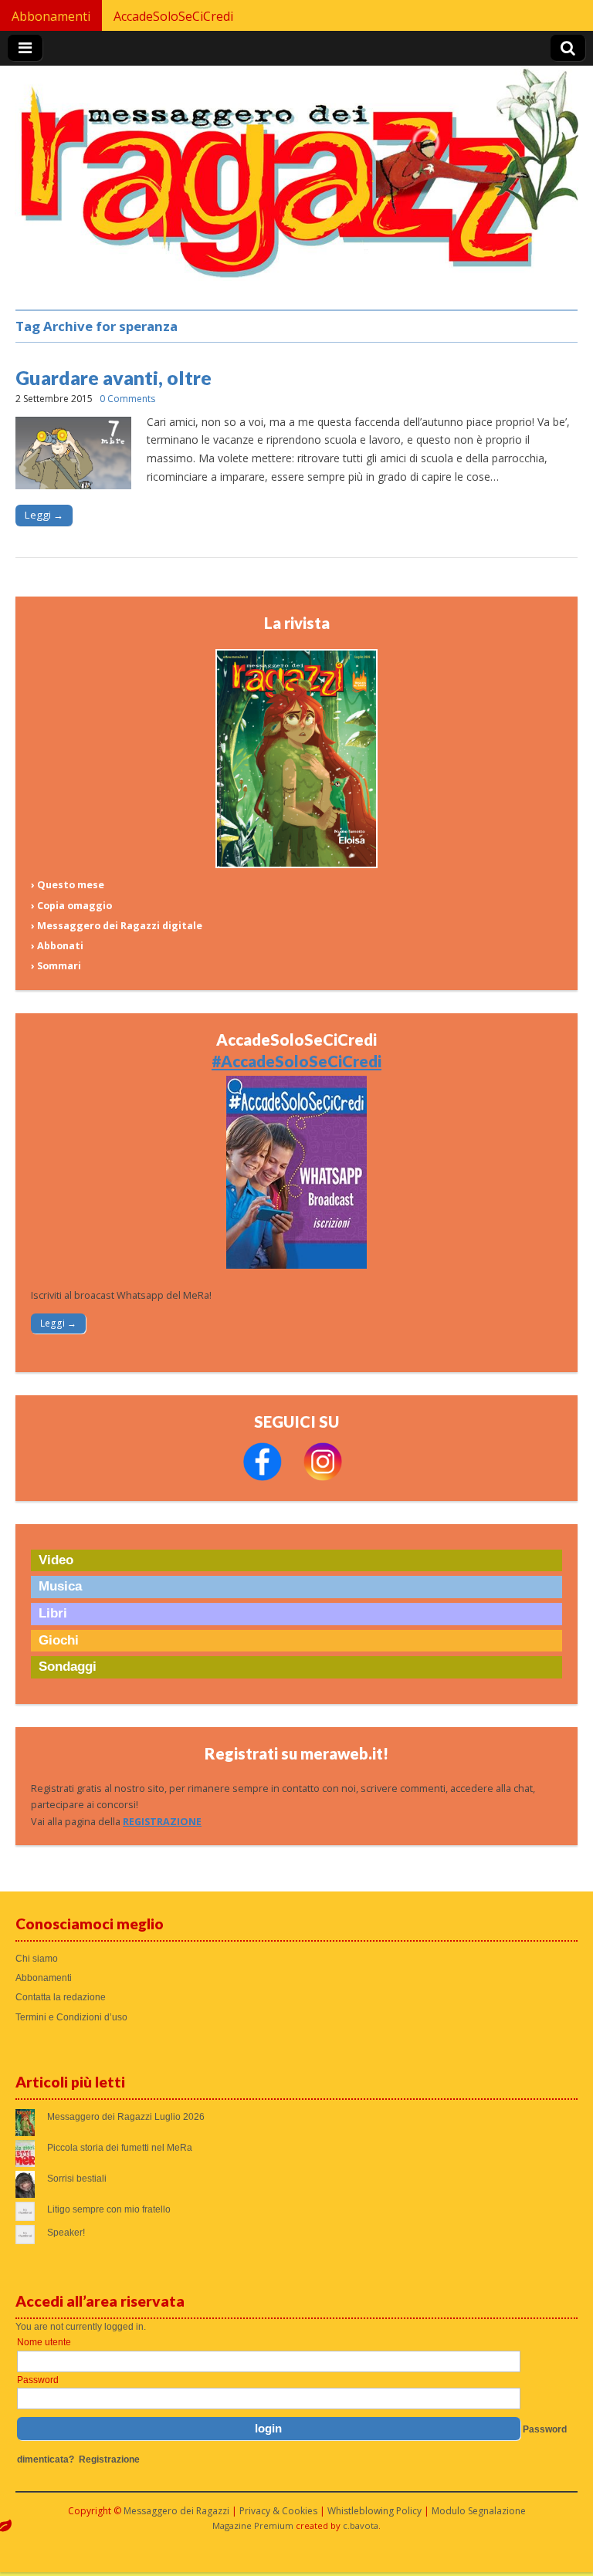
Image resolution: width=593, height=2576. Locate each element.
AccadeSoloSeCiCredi (173, 16)
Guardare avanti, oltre (114, 377)
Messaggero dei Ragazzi (176, 2511)
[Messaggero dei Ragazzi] (296, 180)
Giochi (59, 1640)
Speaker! (66, 2233)
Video (56, 1560)
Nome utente (44, 2342)
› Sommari (56, 966)
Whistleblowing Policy (374, 2511)
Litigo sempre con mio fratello (109, 2209)
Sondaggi (68, 1667)
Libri (53, 1613)
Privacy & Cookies (278, 2511)
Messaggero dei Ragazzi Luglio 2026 (126, 2117)
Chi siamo (37, 1959)
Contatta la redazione (61, 1997)
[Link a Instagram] (323, 1477)
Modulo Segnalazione (479, 2511)
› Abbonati (57, 946)
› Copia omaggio (71, 906)
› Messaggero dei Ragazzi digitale (117, 926)
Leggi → (44, 515)
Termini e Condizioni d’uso (71, 2017)
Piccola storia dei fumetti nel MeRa (120, 2148)
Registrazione (109, 2459)
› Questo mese (68, 885)
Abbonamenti (51, 16)
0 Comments (127, 399)
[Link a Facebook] (263, 1477)
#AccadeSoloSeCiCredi (296, 1061)
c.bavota (361, 2525)
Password (38, 2380)
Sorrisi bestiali (77, 2179)
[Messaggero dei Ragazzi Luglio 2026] (296, 865)
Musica (60, 1586)
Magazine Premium (253, 2525)
